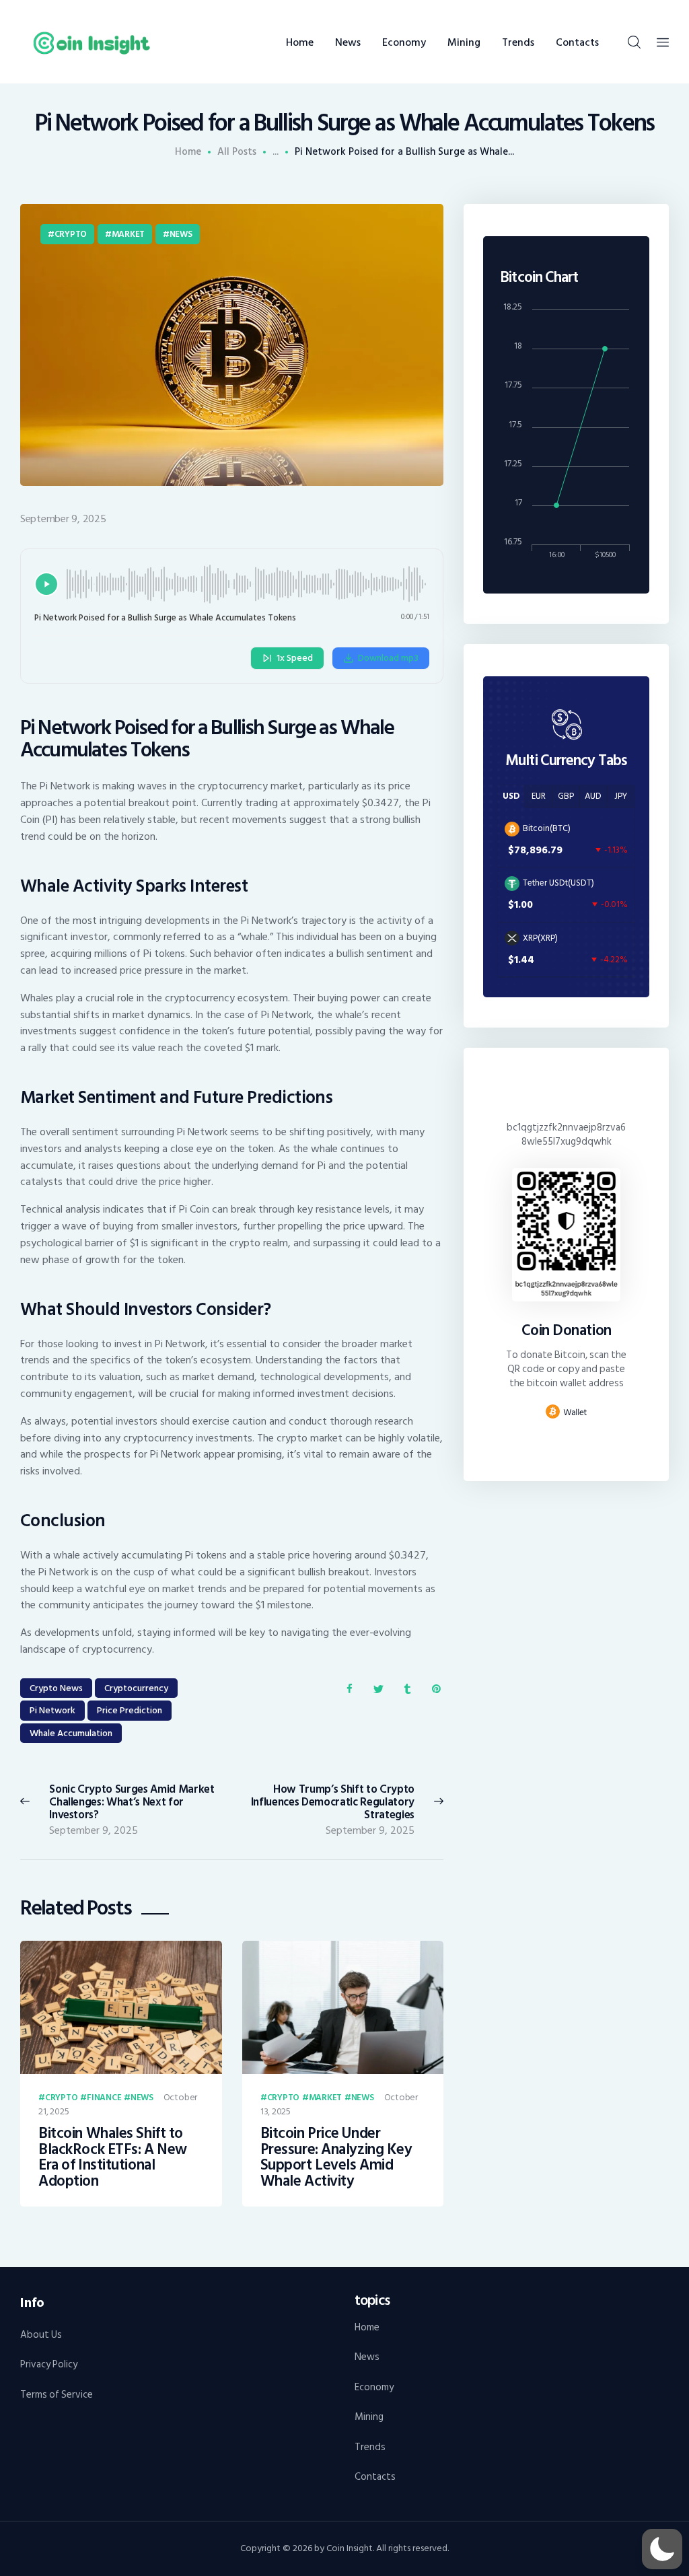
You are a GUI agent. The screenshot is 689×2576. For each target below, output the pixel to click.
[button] (662, 2549)
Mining (369, 2417)
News (181, 234)
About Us (41, 2335)
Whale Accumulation (71, 1733)
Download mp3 (388, 658)
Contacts (375, 2477)
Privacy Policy (49, 2364)
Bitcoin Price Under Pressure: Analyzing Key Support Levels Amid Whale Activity (336, 2157)
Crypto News (56, 1688)
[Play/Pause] (46, 584)
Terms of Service (57, 2395)
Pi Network (52, 1710)
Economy (374, 2387)
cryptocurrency (136, 1688)
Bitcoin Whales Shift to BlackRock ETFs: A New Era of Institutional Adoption (113, 2157)
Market (128, 234)
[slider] (248, 584)
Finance (104, 2098)
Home (188, 152)
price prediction (130, 1710)
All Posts (237, 152)
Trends (370, 2447)
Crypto (71, 234)
